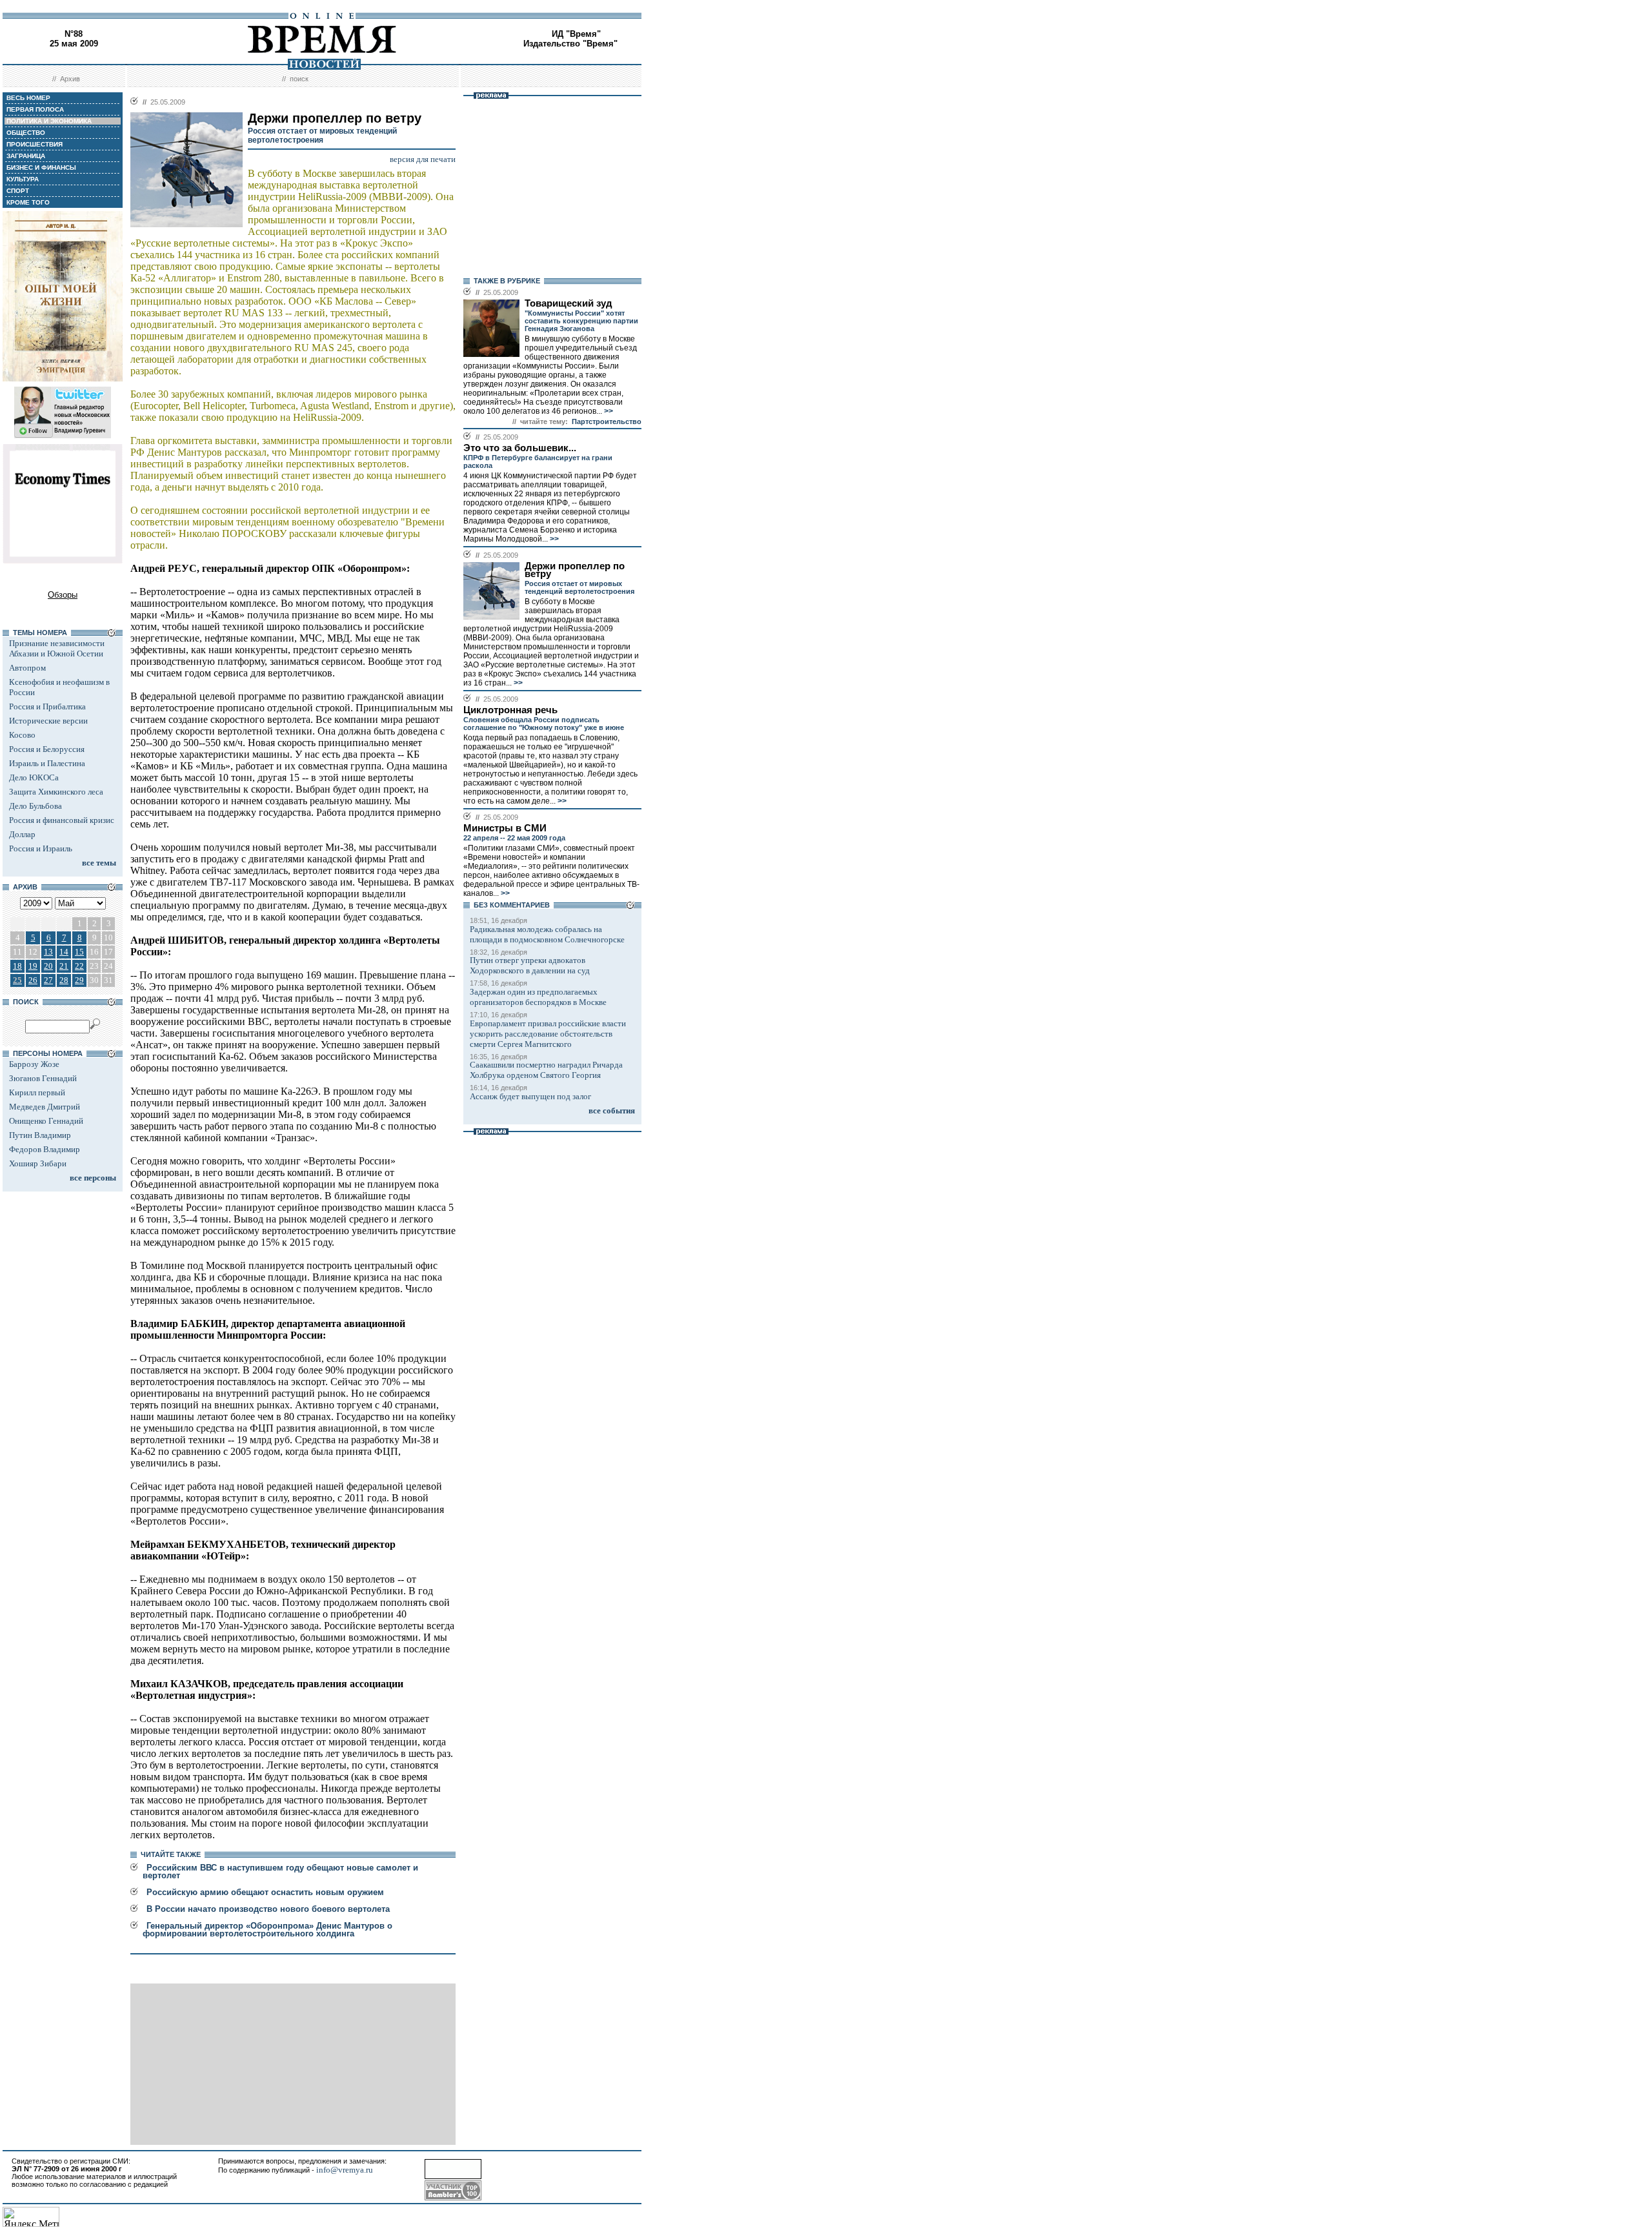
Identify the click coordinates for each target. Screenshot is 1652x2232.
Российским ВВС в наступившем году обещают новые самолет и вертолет (280, 1872)
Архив (70, 79)
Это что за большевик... (520, 448)
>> (608, 411)
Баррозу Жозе (34, 1064)
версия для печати (423, 159)
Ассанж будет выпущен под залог (530, 1096)
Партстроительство (607, 421)
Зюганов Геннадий (43, 1078)
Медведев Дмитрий (45, 1107)
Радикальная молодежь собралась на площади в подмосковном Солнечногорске (547, 934)
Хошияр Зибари (38, 1163)
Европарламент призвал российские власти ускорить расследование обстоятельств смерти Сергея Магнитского (548, 1034)
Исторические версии (48, 721)
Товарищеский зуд (569, 303)
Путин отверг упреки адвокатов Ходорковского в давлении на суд (530, 965)
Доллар (22, 834)
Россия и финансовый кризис (62, 820)
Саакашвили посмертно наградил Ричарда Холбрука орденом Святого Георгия (546, 1070)
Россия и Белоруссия (47, 749)
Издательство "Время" (570, 44)
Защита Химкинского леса (56, 792)
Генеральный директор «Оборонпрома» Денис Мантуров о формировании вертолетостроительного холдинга (267, 1930)
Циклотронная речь (510, 710)
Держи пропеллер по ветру (575, 570)
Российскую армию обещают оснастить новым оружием (265, 1892)
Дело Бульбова (35, 806)
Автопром (27, 668)
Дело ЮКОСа (34, 777)
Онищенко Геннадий (46, 1121)
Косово (22, 735)
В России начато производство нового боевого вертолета (268, 1909)
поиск (299, 79)
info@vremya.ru (345, 2170)
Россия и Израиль (41, 848)
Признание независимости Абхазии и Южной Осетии (57, 648)
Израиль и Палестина (47, 763)
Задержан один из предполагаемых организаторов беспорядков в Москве (538, 997)
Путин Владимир (40, 1135)
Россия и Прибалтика (47, 706)
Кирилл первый (37, 1092)
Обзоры (63, 595)
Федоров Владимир (45, 1149)
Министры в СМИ (505, 828)
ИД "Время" (576, 34)
